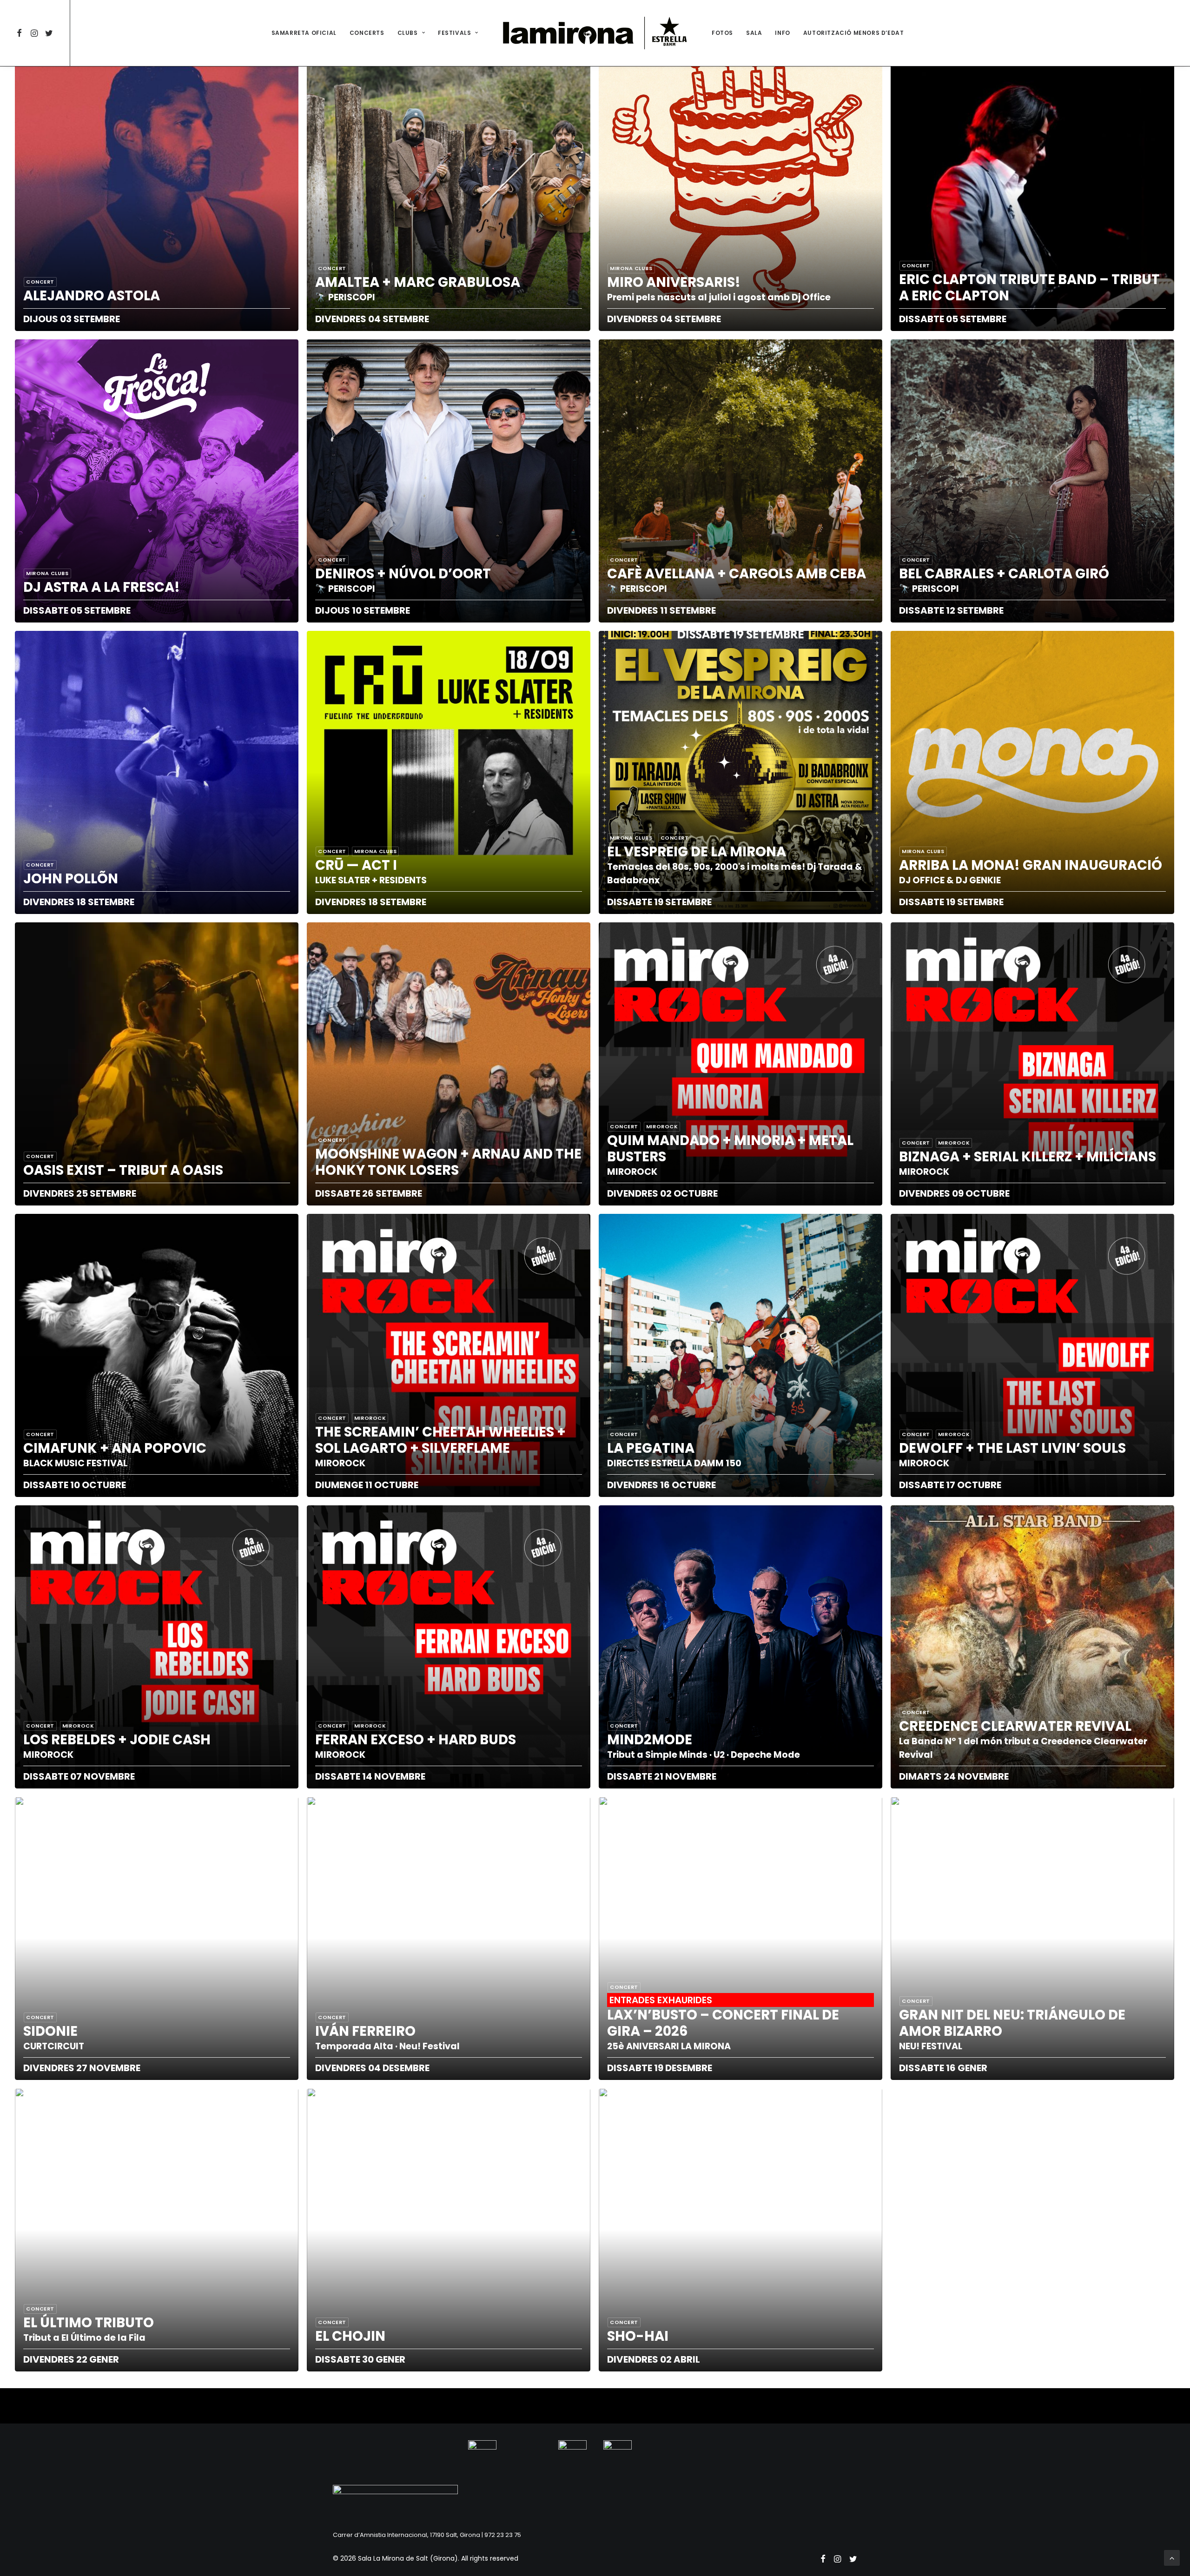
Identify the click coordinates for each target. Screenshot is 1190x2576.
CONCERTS (367, 33)
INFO (782, 33)
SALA (754, 33)
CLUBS (408, 33)
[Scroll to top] (1172, 2557)
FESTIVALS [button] (454, 33)
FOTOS (722, 33)
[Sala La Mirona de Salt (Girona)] (595, 33)
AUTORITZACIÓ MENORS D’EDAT (854, 33)
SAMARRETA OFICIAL (304, 33)
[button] (21, 33)
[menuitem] (21, 33)
